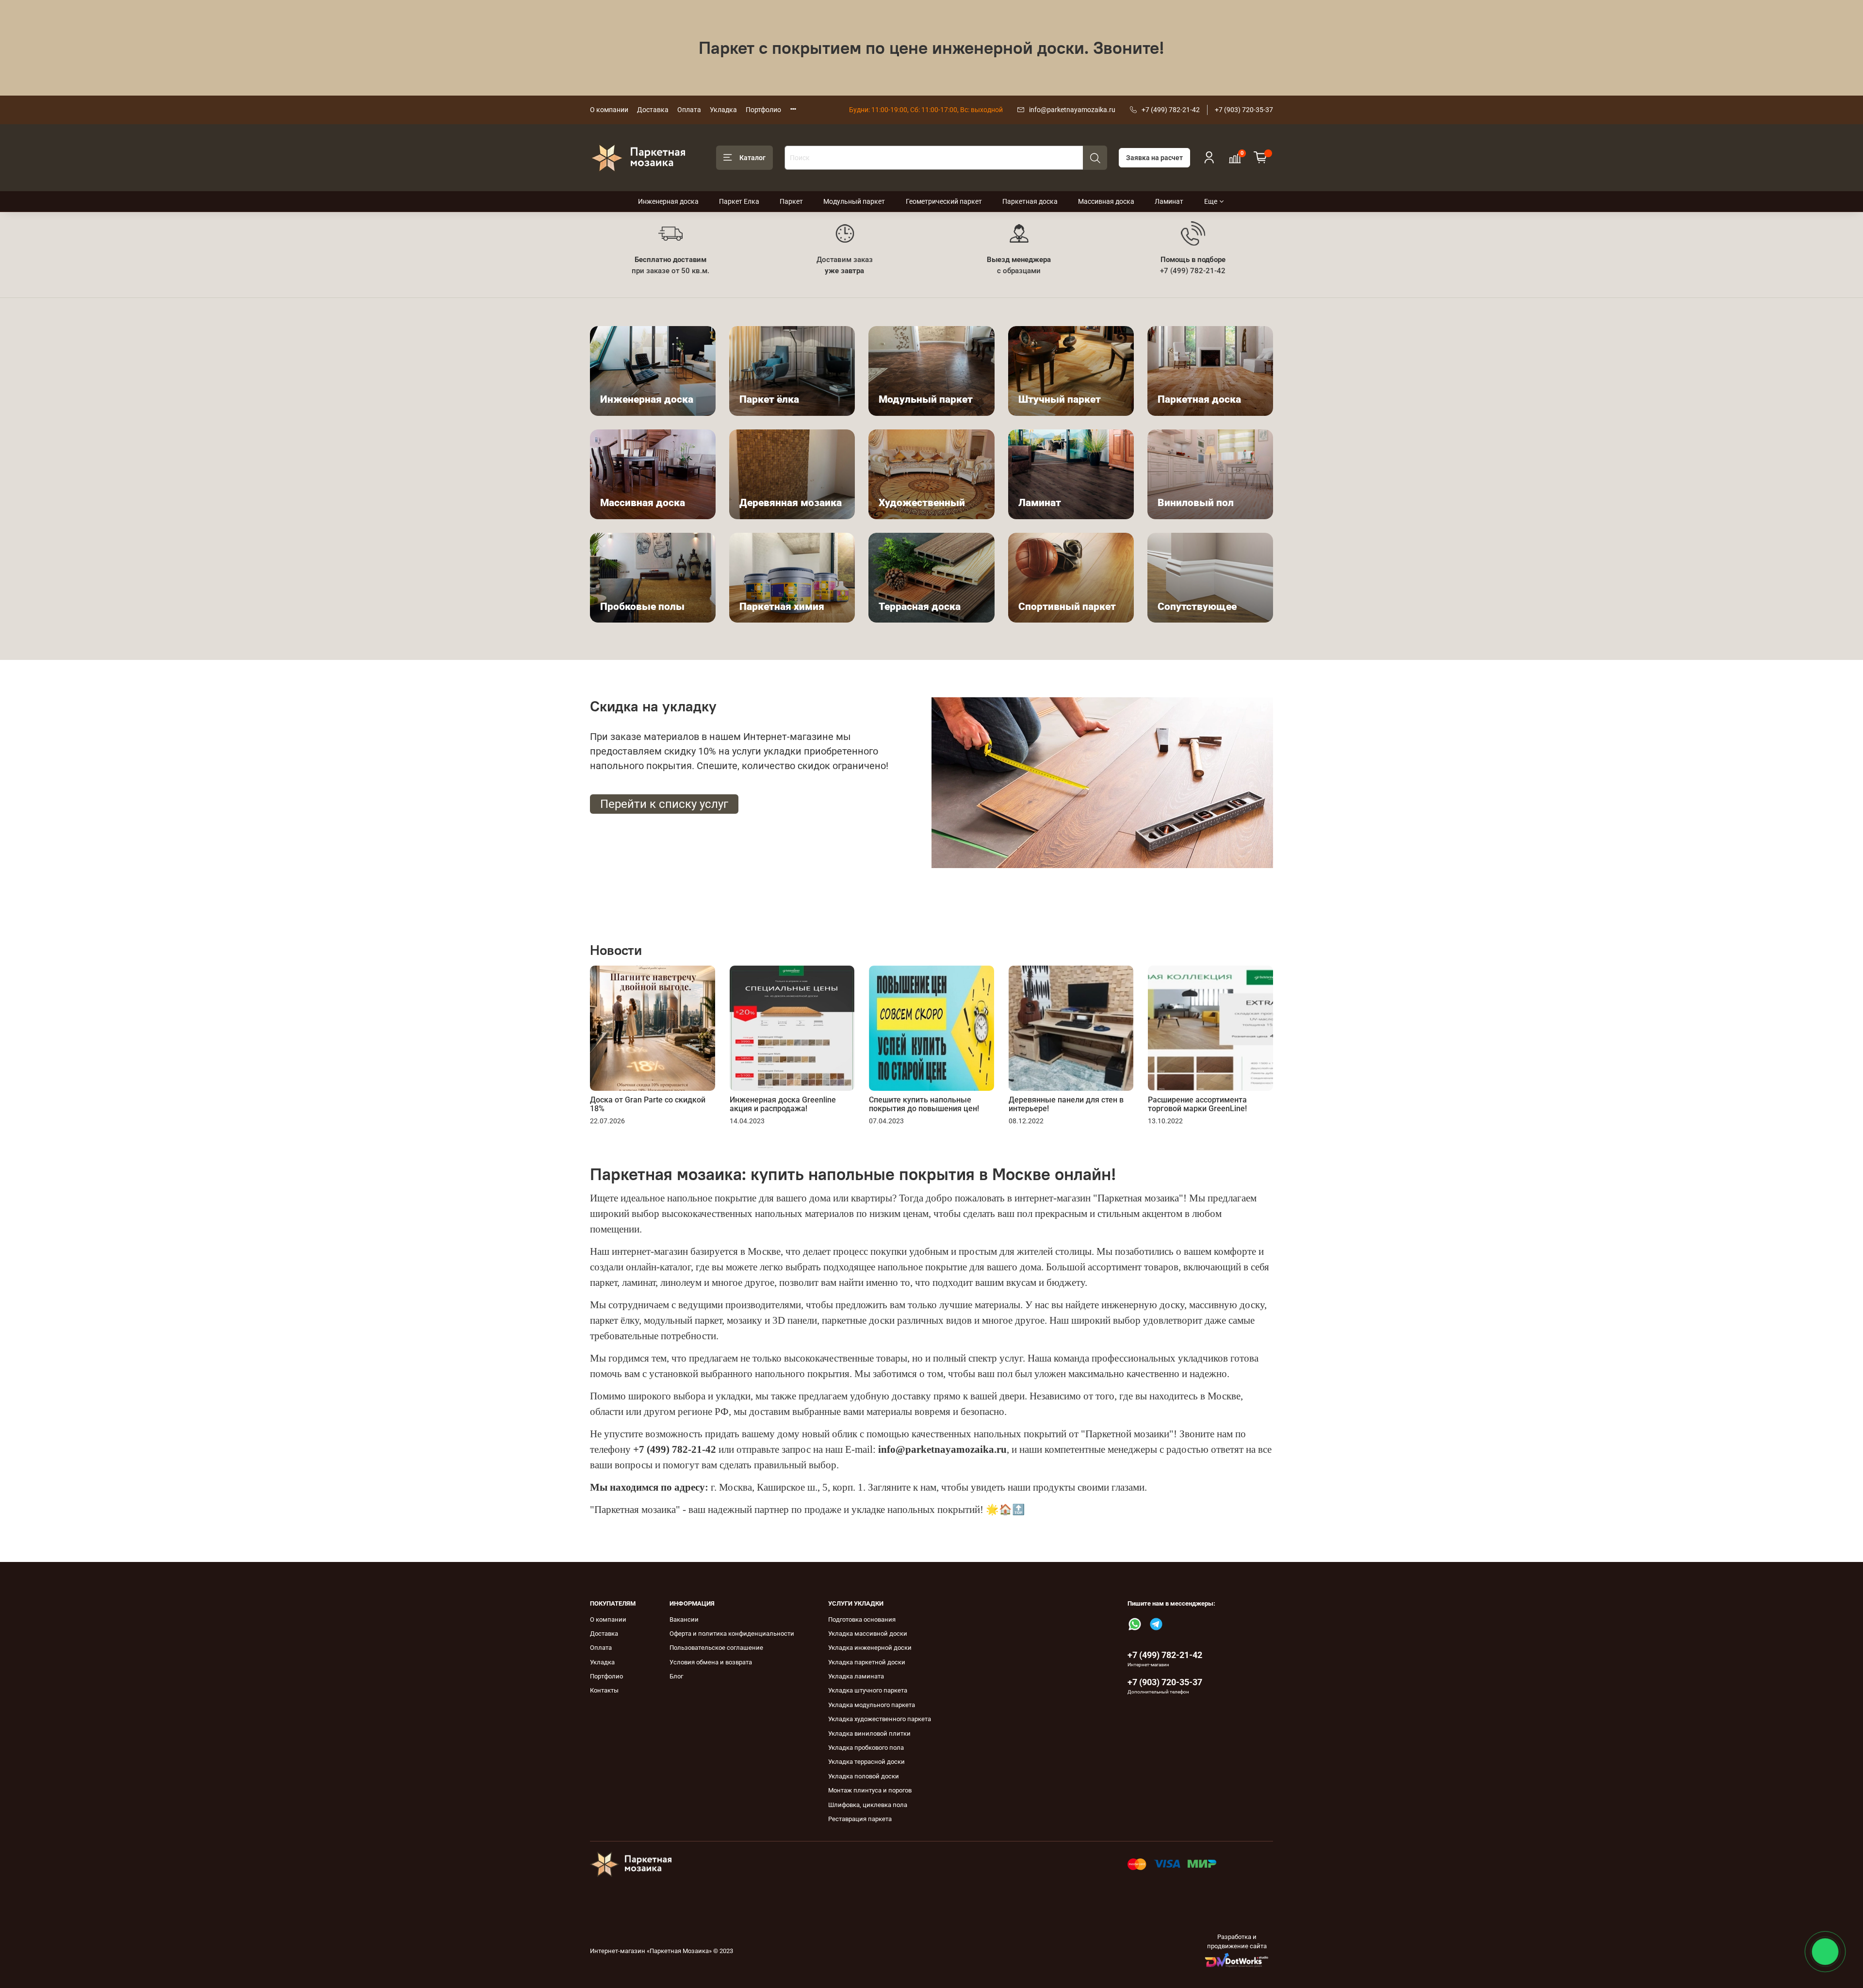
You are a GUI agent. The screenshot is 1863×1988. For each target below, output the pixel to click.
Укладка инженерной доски (870, 1648)
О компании (609, 110)
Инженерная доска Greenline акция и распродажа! (783, 1104)
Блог (676, 1676)
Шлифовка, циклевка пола (868, 1805)
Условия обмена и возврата (711, 1662)
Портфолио (763, 110)
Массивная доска (1106, 201)
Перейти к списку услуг (664, 804)
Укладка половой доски (864, 1776)
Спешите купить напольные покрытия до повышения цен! (924, 1104)
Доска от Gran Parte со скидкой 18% (648, 1104)
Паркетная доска (1030, 201)
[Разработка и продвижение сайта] (1237, 1960)
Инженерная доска (668, 201)
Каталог (752, 158)
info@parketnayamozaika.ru (1072, 110)
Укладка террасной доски (866, 1762)
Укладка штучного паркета (868, 1690)
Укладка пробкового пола (866, 1748)
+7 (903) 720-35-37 (1244, 110)
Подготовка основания (862, 1619)
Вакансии (684, 1619)
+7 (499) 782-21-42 (1171, 110)
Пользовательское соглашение (716, 1648)
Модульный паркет (854, 201)
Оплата (689, 110)
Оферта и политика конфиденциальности (732, 1634)
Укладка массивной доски (868, 1634)
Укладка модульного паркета (872, 1705)
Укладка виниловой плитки (869, 1733)
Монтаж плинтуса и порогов (870, 1790)
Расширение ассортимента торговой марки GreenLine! (1197, 1104)
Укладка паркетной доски (867, 1662)
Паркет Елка (739, 201)
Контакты (604, 1690)
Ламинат (1169, 201)
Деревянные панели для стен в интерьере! (1066, 1104)
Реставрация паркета (860, 1819)
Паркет (791, 201)
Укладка (723, 110)
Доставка (653, 110)
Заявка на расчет (1154, 158)
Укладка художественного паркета (880, 1719)
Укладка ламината (856, 1676)
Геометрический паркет (944, 201)
